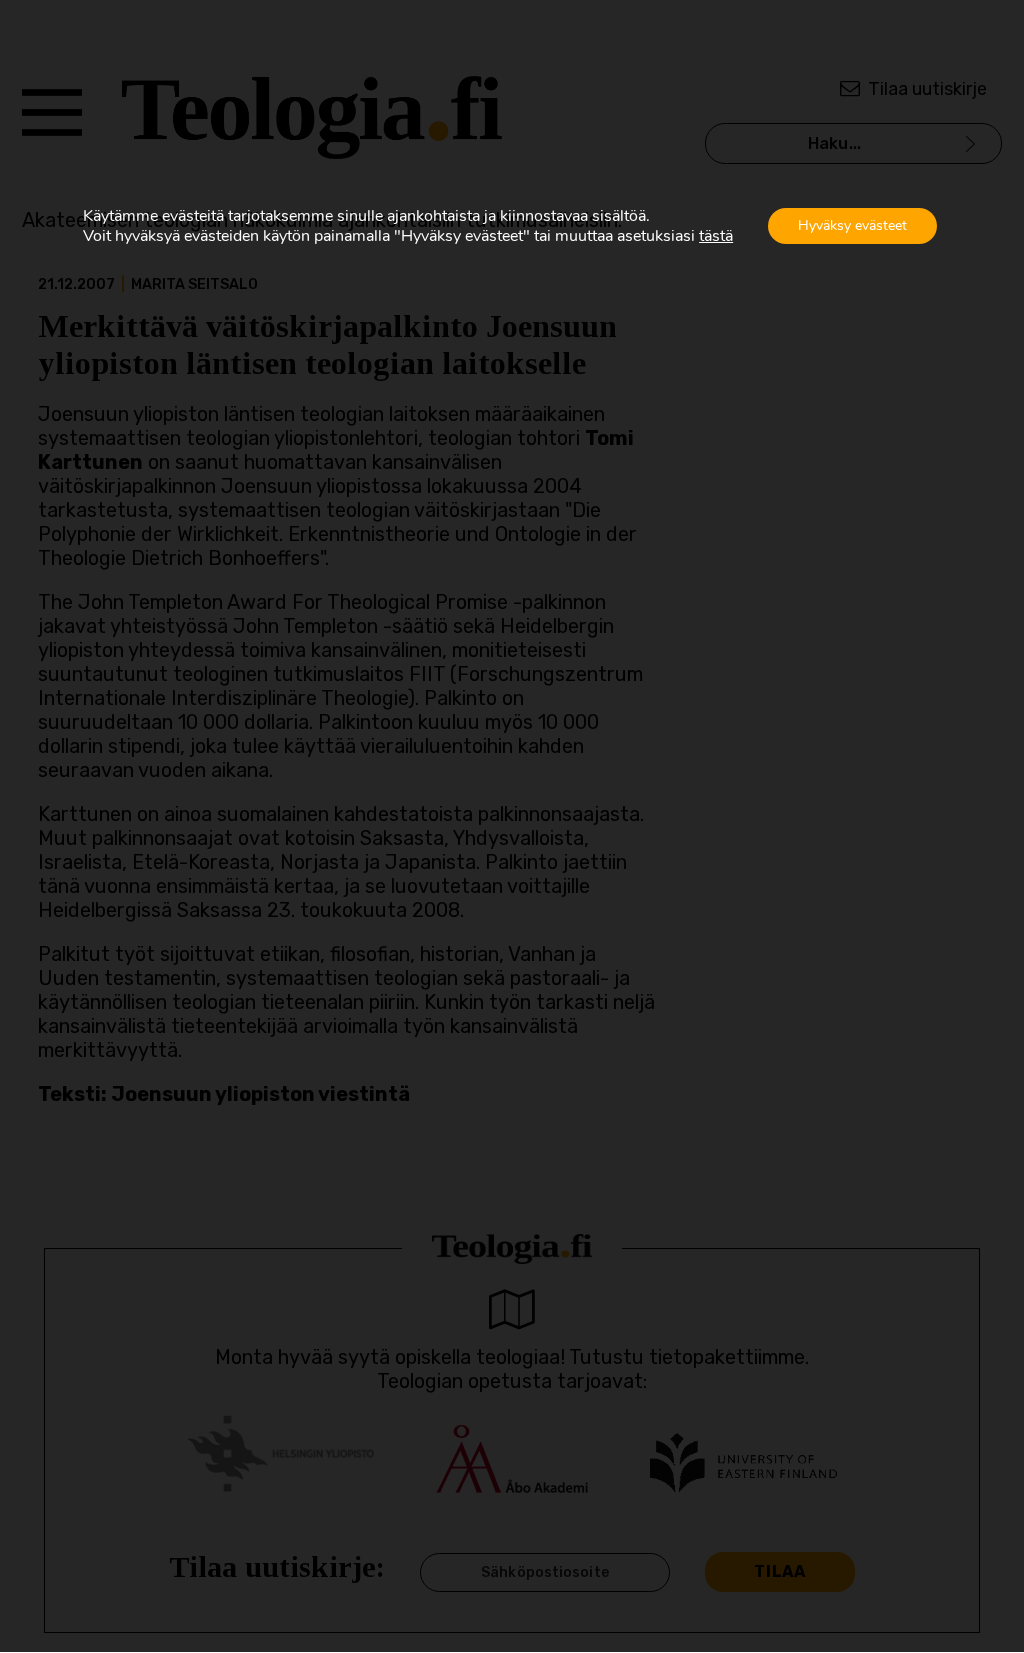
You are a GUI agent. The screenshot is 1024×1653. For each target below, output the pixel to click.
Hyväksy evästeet (852, 225)
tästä (716, 236)
